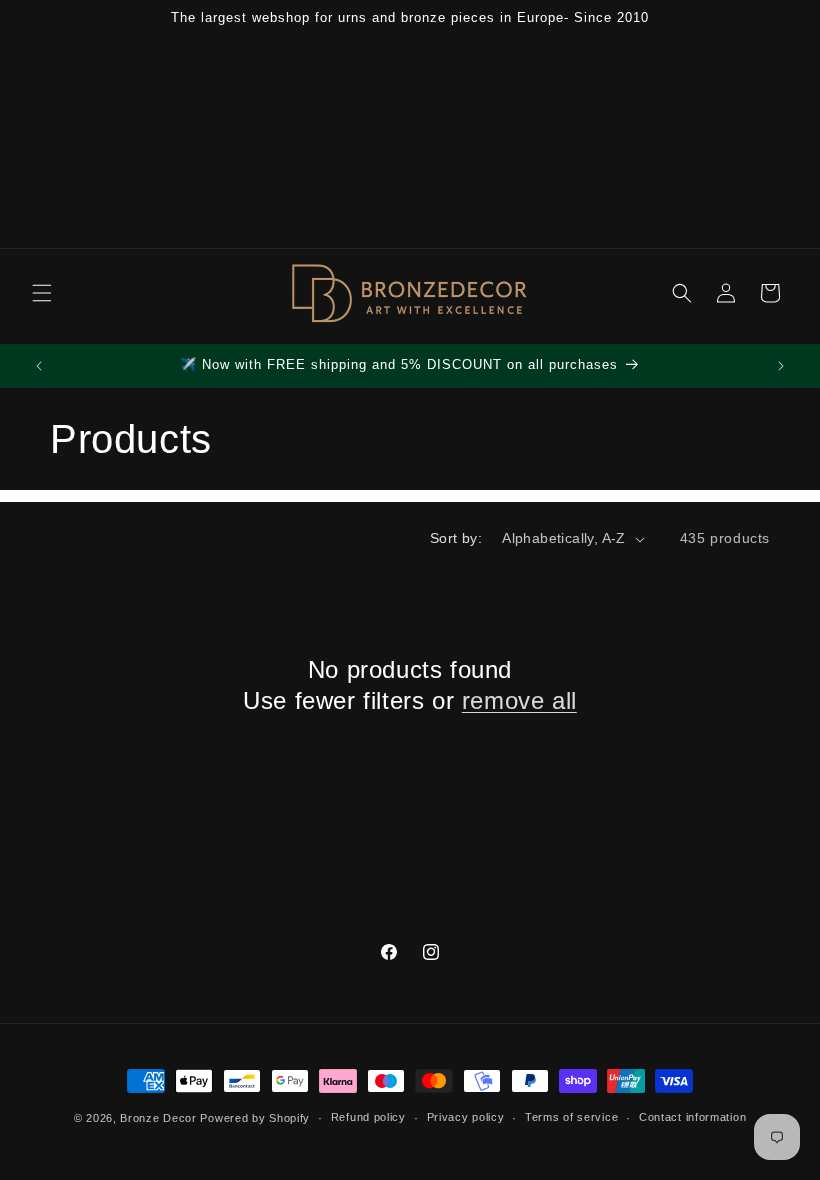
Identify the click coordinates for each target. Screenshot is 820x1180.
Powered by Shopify (255, 1118)
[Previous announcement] (39, 366)
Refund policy (368, 1117)
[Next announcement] (781, 366)
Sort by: (456, 538)
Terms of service (571, 1117)
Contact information (692, 1117)
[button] (42, 293)
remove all (519, 700)
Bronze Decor (158, 1118)
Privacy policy (466, 1117)
